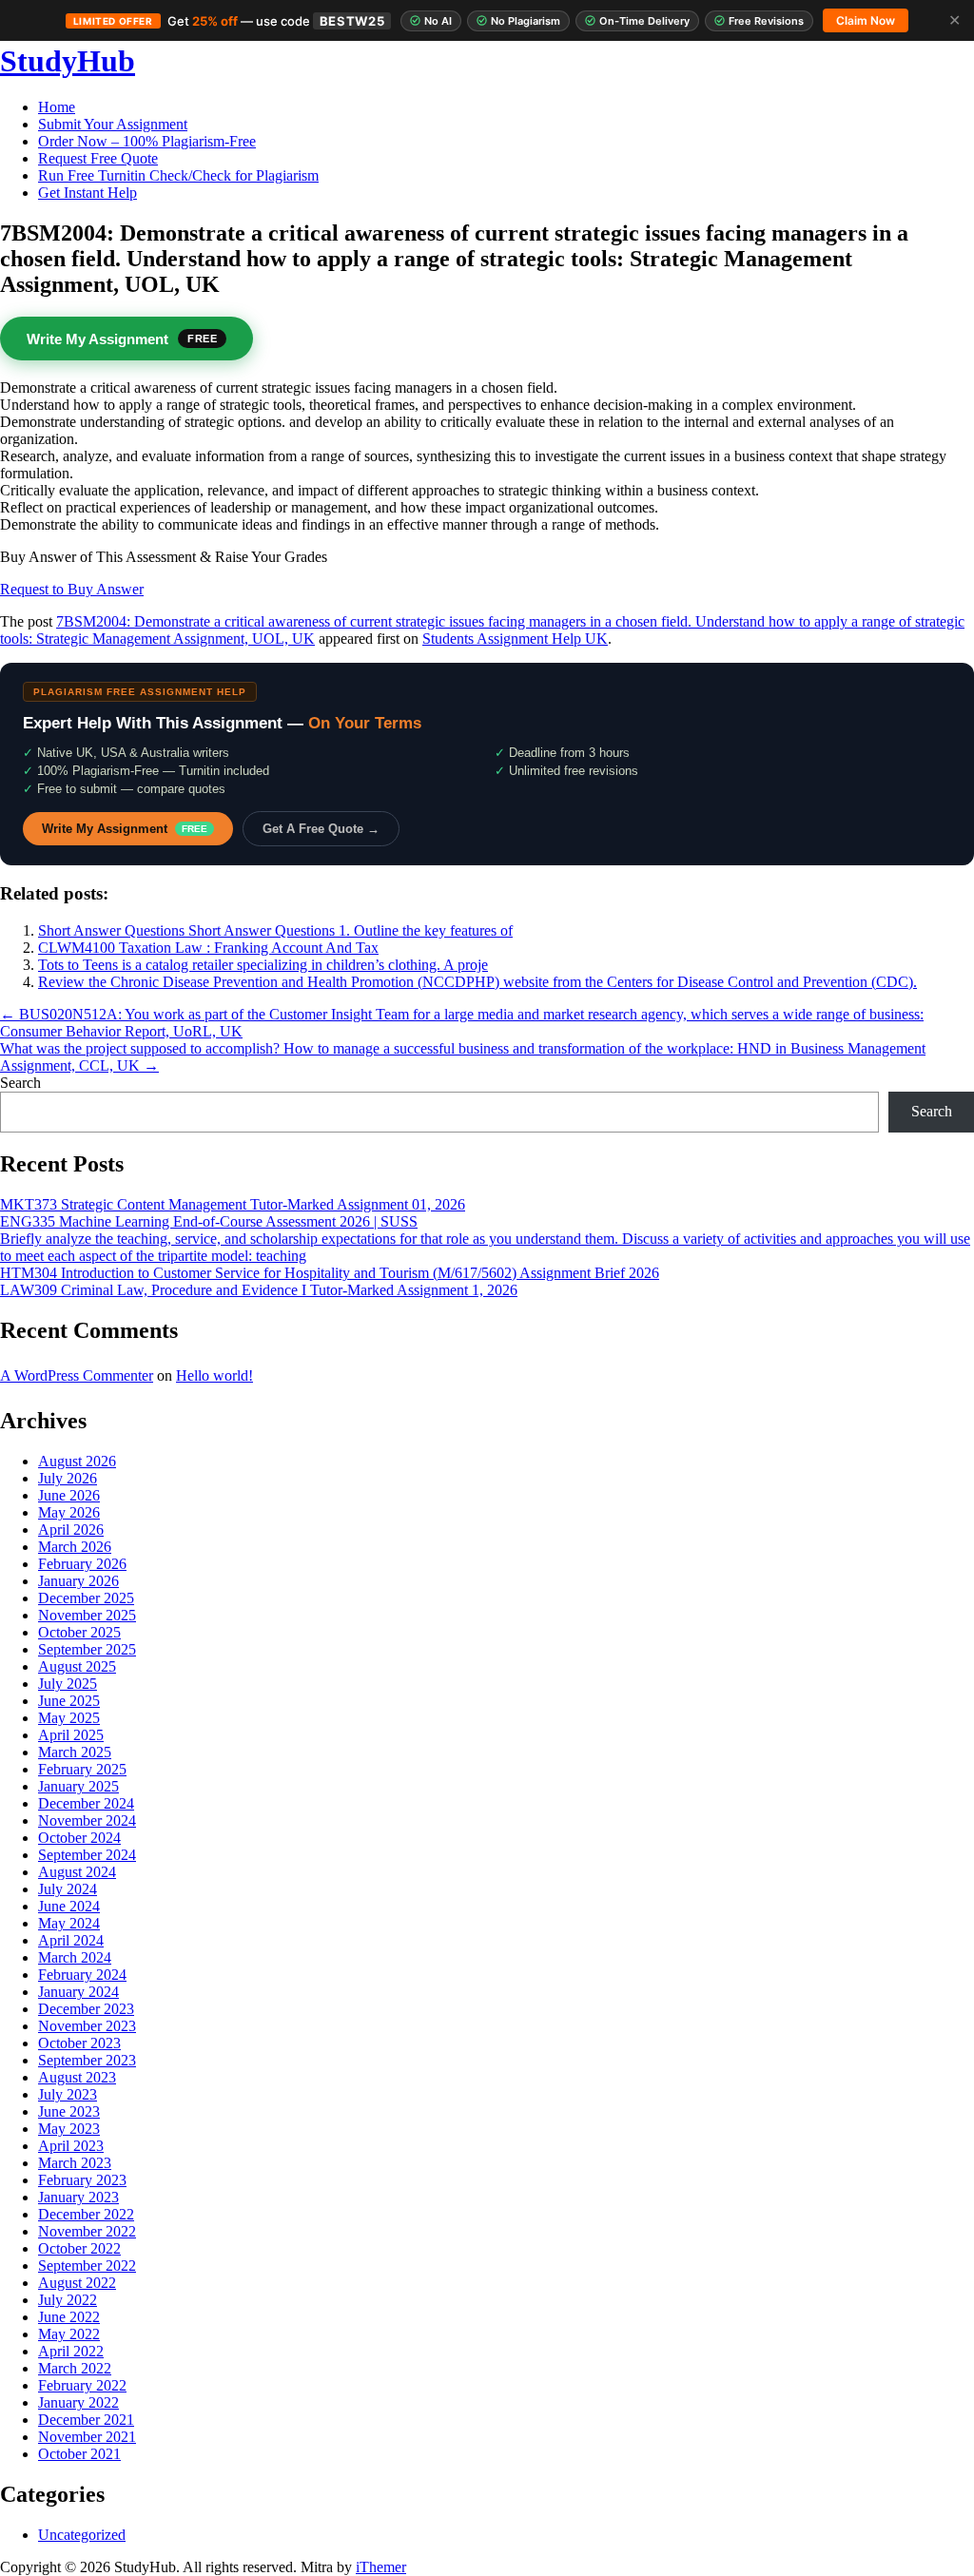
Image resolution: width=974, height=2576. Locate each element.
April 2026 (71, 1530)
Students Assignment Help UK (515, 639)
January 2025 (78, 1786)
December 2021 (86, 2420)
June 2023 (69, 2111)
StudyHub (68, 61)
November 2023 (87, 2026)
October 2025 (79, 1632)
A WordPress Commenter (77, 1375)
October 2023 (79, 2043)
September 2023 (87, 2060)
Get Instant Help (88, 193)
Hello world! (214, 1375)
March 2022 (75, 2368)
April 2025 (71, 1735)
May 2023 (69, 2129)
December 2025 (86, 1598)
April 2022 (71, 2351)
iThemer (381, 2567)
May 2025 (69, 1718)
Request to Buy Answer (72, 589)
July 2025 (68, 1684)
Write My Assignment (125, 829)
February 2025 (82, 1769)
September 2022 (87, 2266)
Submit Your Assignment (113, 124)
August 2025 (77, 1666)
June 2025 (69, 1701)
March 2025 (75, 1752)
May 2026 (69, 1512)
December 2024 (86, 1803)
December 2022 (86, 2214)
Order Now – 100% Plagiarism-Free (147, 141)
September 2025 (87, 1649)
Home (57, 107)
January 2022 (78, 2402)
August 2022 (77, 2283)
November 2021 (87, 2437)
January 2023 (78, 2197)
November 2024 (87, 1821)
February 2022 (82, 2385)
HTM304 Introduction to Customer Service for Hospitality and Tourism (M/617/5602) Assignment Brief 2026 (330, 1273)
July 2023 (68, 2094)
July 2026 (68, 1478)
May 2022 (69, 2334)
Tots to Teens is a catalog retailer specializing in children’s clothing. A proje (263, 965)
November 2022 (87, 2231)
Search (20, 1083)
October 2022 (79, 2248)
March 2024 (75, 1957)
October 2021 (79, 2454)
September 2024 (87, 1855)
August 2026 (77, 1461)
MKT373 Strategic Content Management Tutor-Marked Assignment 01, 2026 (233, 1204)
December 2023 (86, 2009)
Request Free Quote (98, 158)
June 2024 (69, 1906)
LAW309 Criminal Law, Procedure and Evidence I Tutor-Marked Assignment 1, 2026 (259, 1290)
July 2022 (68, 2300)
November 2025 (87, 1615)
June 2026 (69, 1495)
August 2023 (77, 2077)
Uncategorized (82, 2535)
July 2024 (68, 1889)
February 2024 (82, 1975)
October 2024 (79, 1838)
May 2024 (69, 1923)
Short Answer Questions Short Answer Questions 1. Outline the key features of (275, 930)
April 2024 (71, 1940)
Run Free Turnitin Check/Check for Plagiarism (178, 175)
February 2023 (82, 2180)
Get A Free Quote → (321, 829)
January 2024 (78, 1992)
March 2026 (75, 1547)
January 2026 (78, 1581)
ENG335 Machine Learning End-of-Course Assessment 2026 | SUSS (209, 1221)
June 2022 (69, 2317)
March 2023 (75, 2163)
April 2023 (71, 2146)
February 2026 (82, 1564)
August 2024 (77, 1872)
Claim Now (866, 20)
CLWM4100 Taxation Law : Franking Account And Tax (208, 948)
